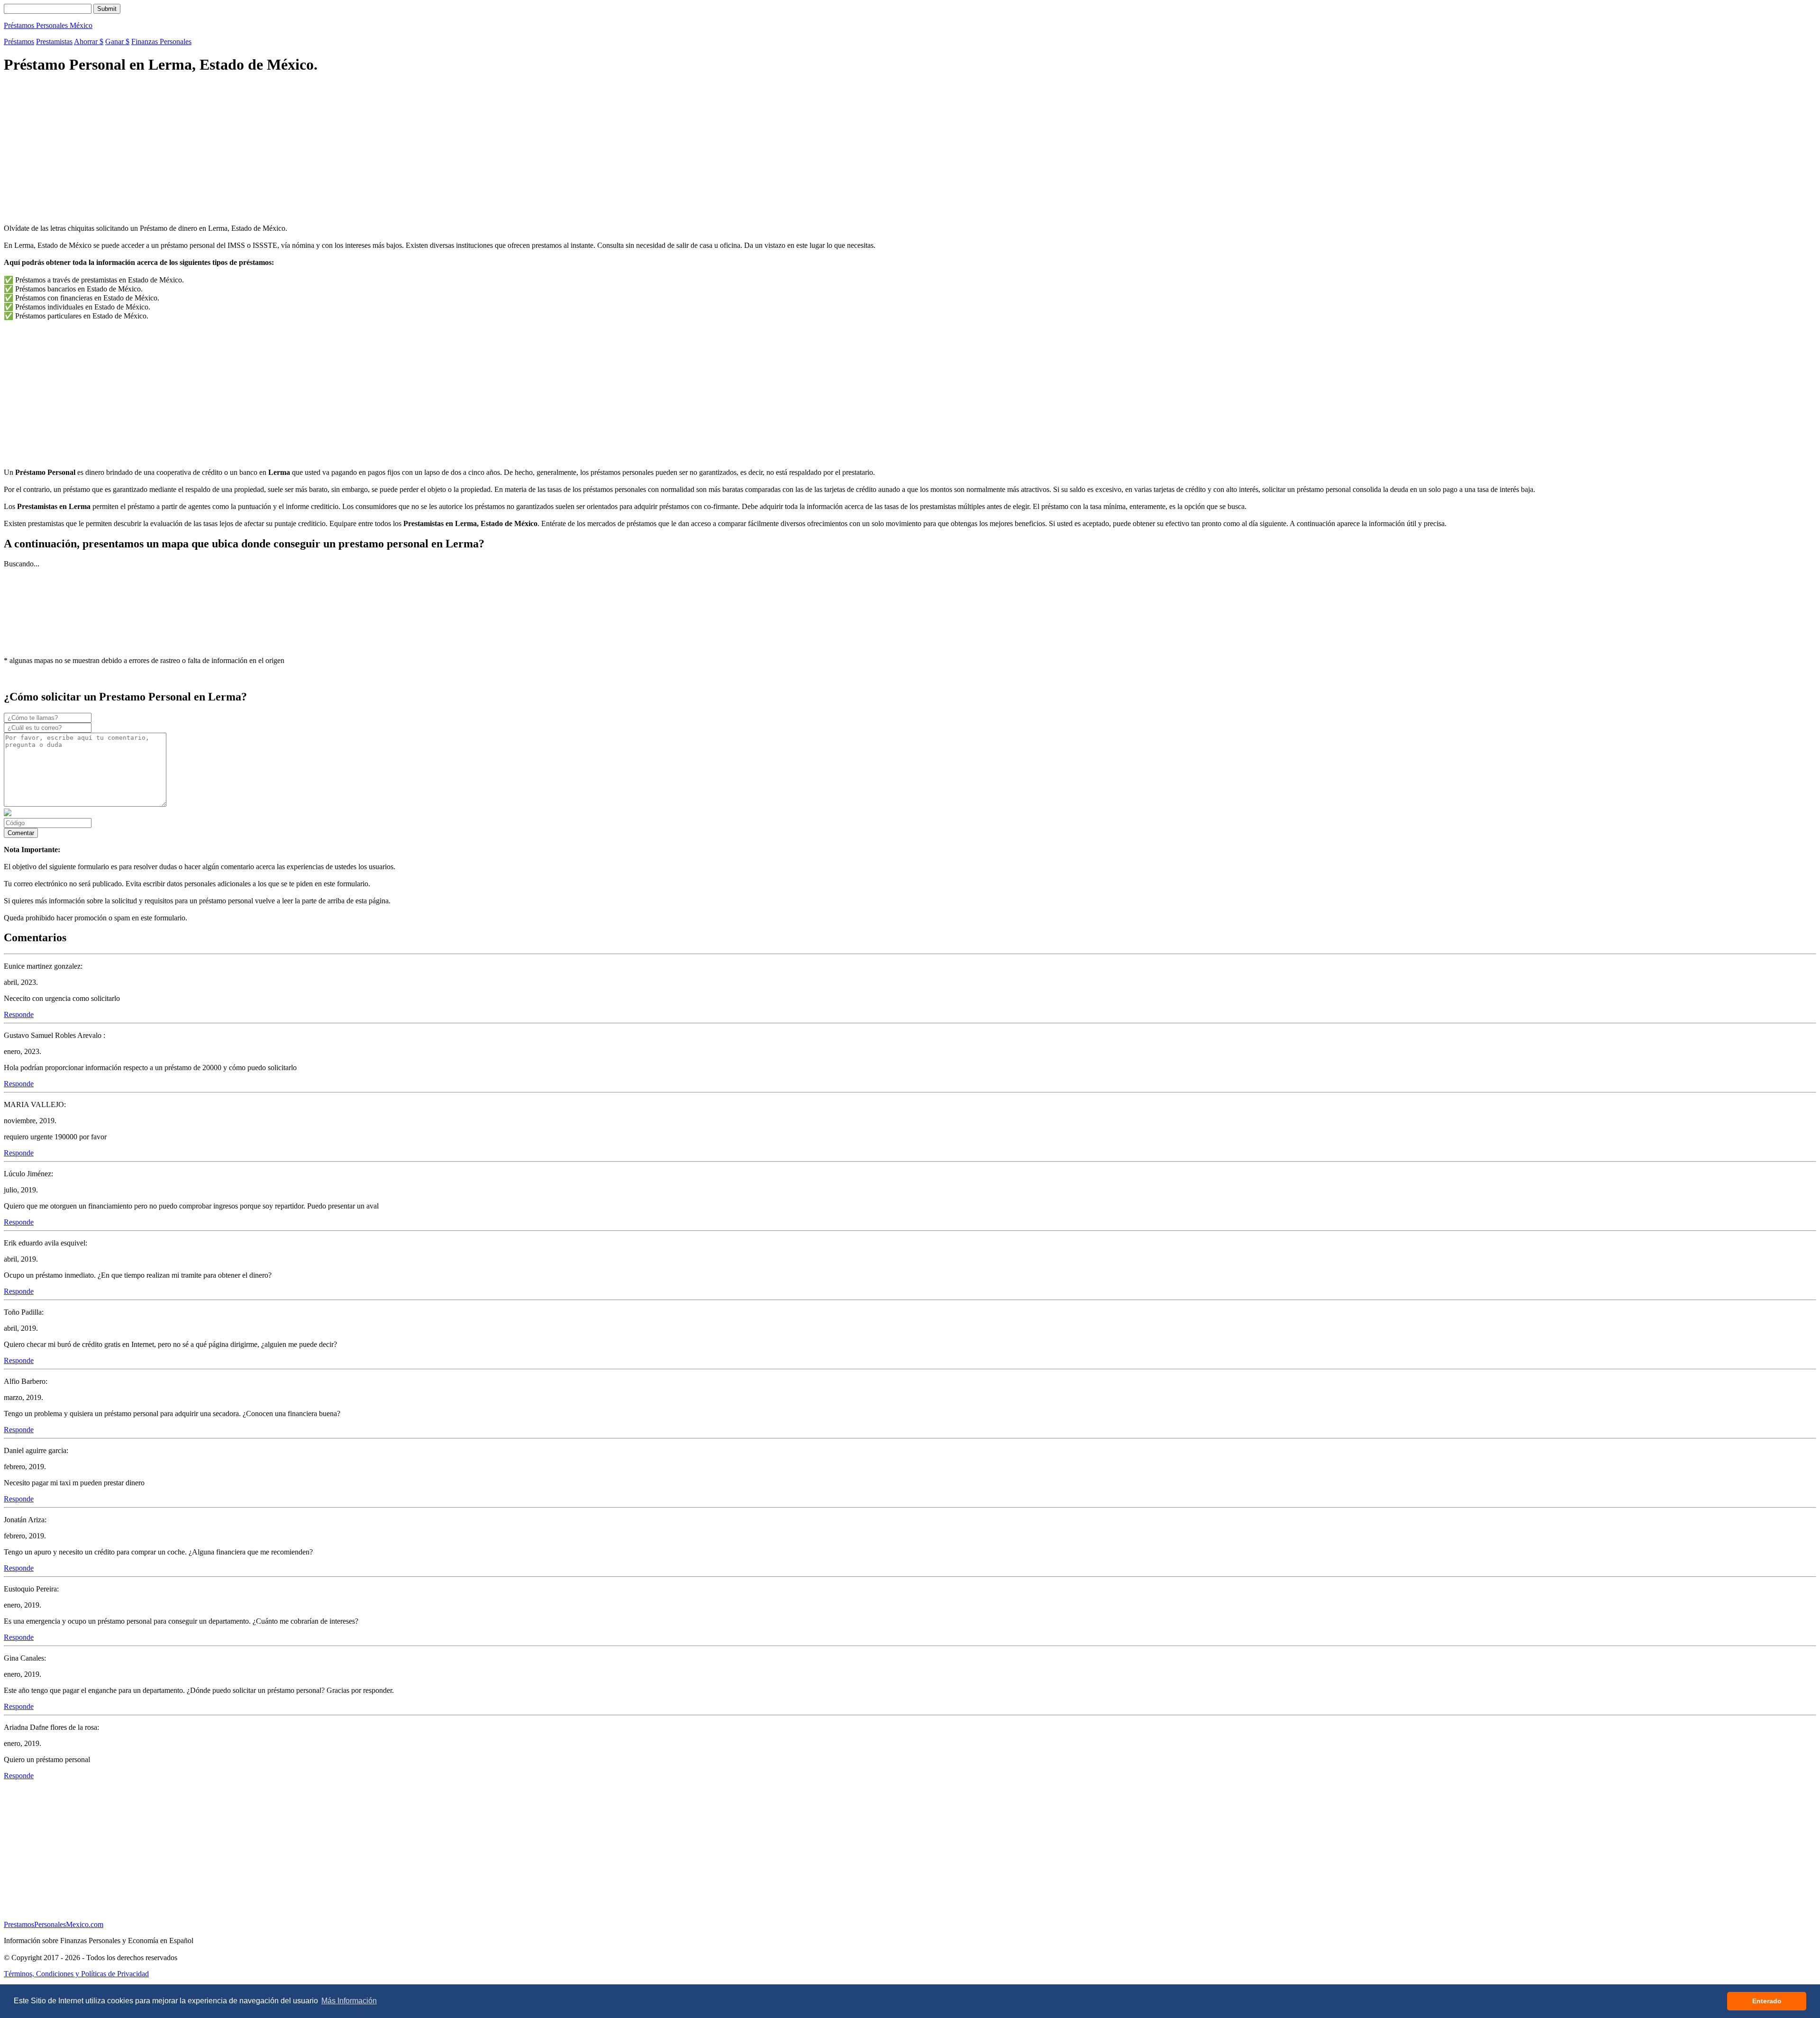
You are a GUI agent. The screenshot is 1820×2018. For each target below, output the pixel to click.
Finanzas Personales (161, 41)
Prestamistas (54, 41)
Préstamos (19, 41)
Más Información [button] (349, 2001)
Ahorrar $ (89, 41)
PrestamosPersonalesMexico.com (54, 1924)
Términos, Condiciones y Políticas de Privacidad (76, 1974)
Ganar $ (117, 41)
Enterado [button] (1767, 2001)
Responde (19, 1014)
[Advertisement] (288, 150)
